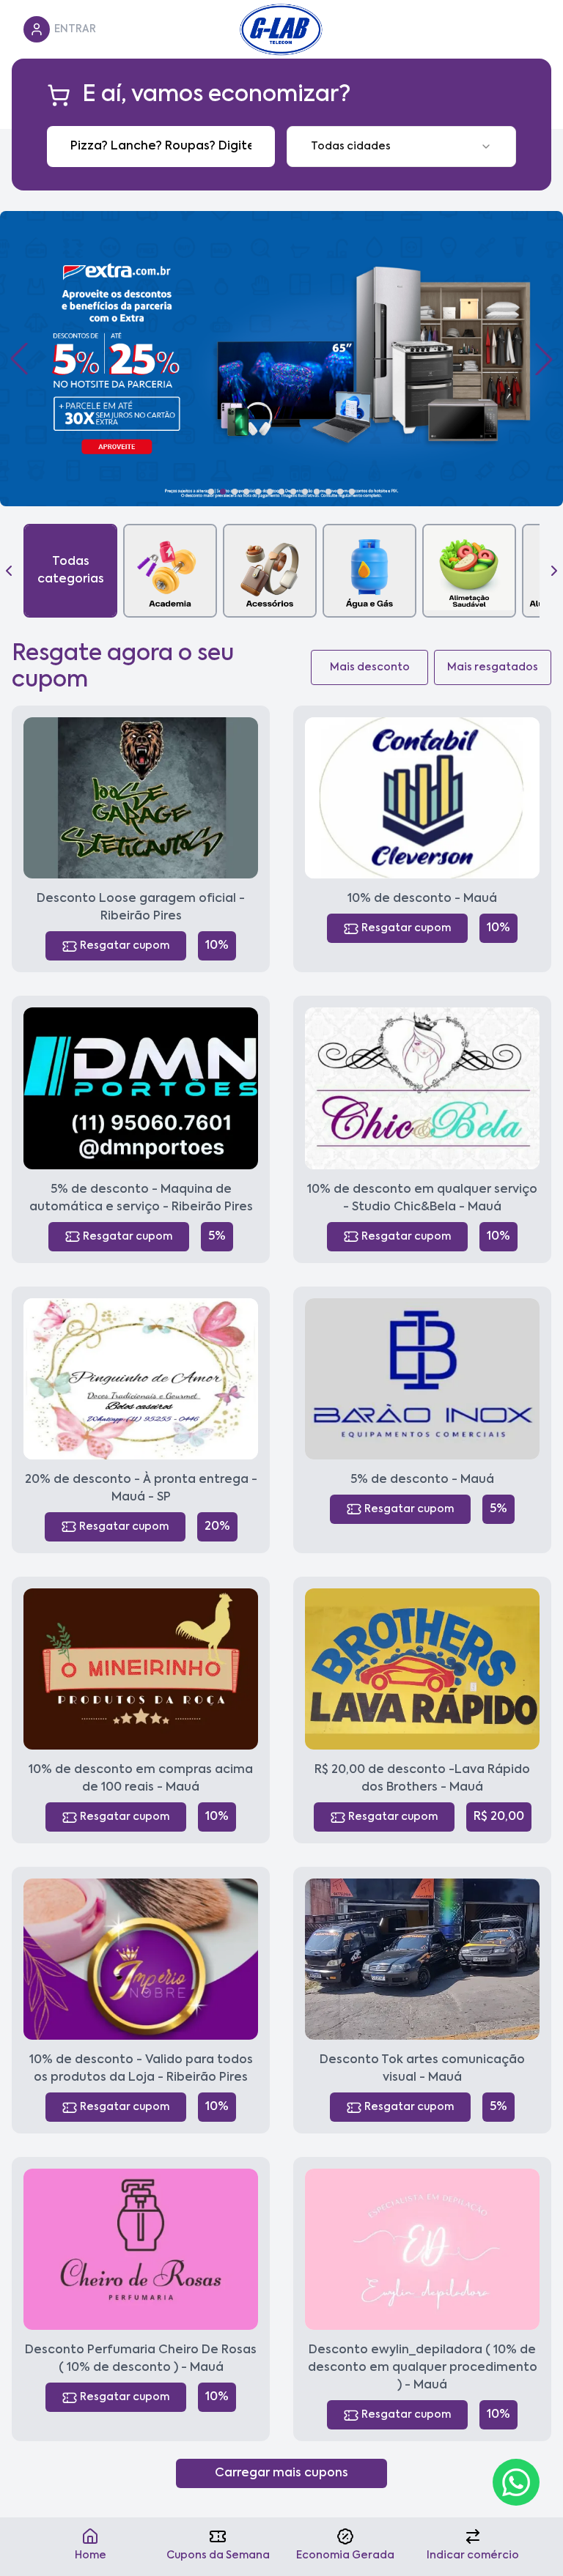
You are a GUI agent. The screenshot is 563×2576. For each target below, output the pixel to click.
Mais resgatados (493, 667)
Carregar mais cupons (281, 2473)
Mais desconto (370, 667)
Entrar (75, 29)
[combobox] (401, 147)
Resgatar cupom (125, 946)
